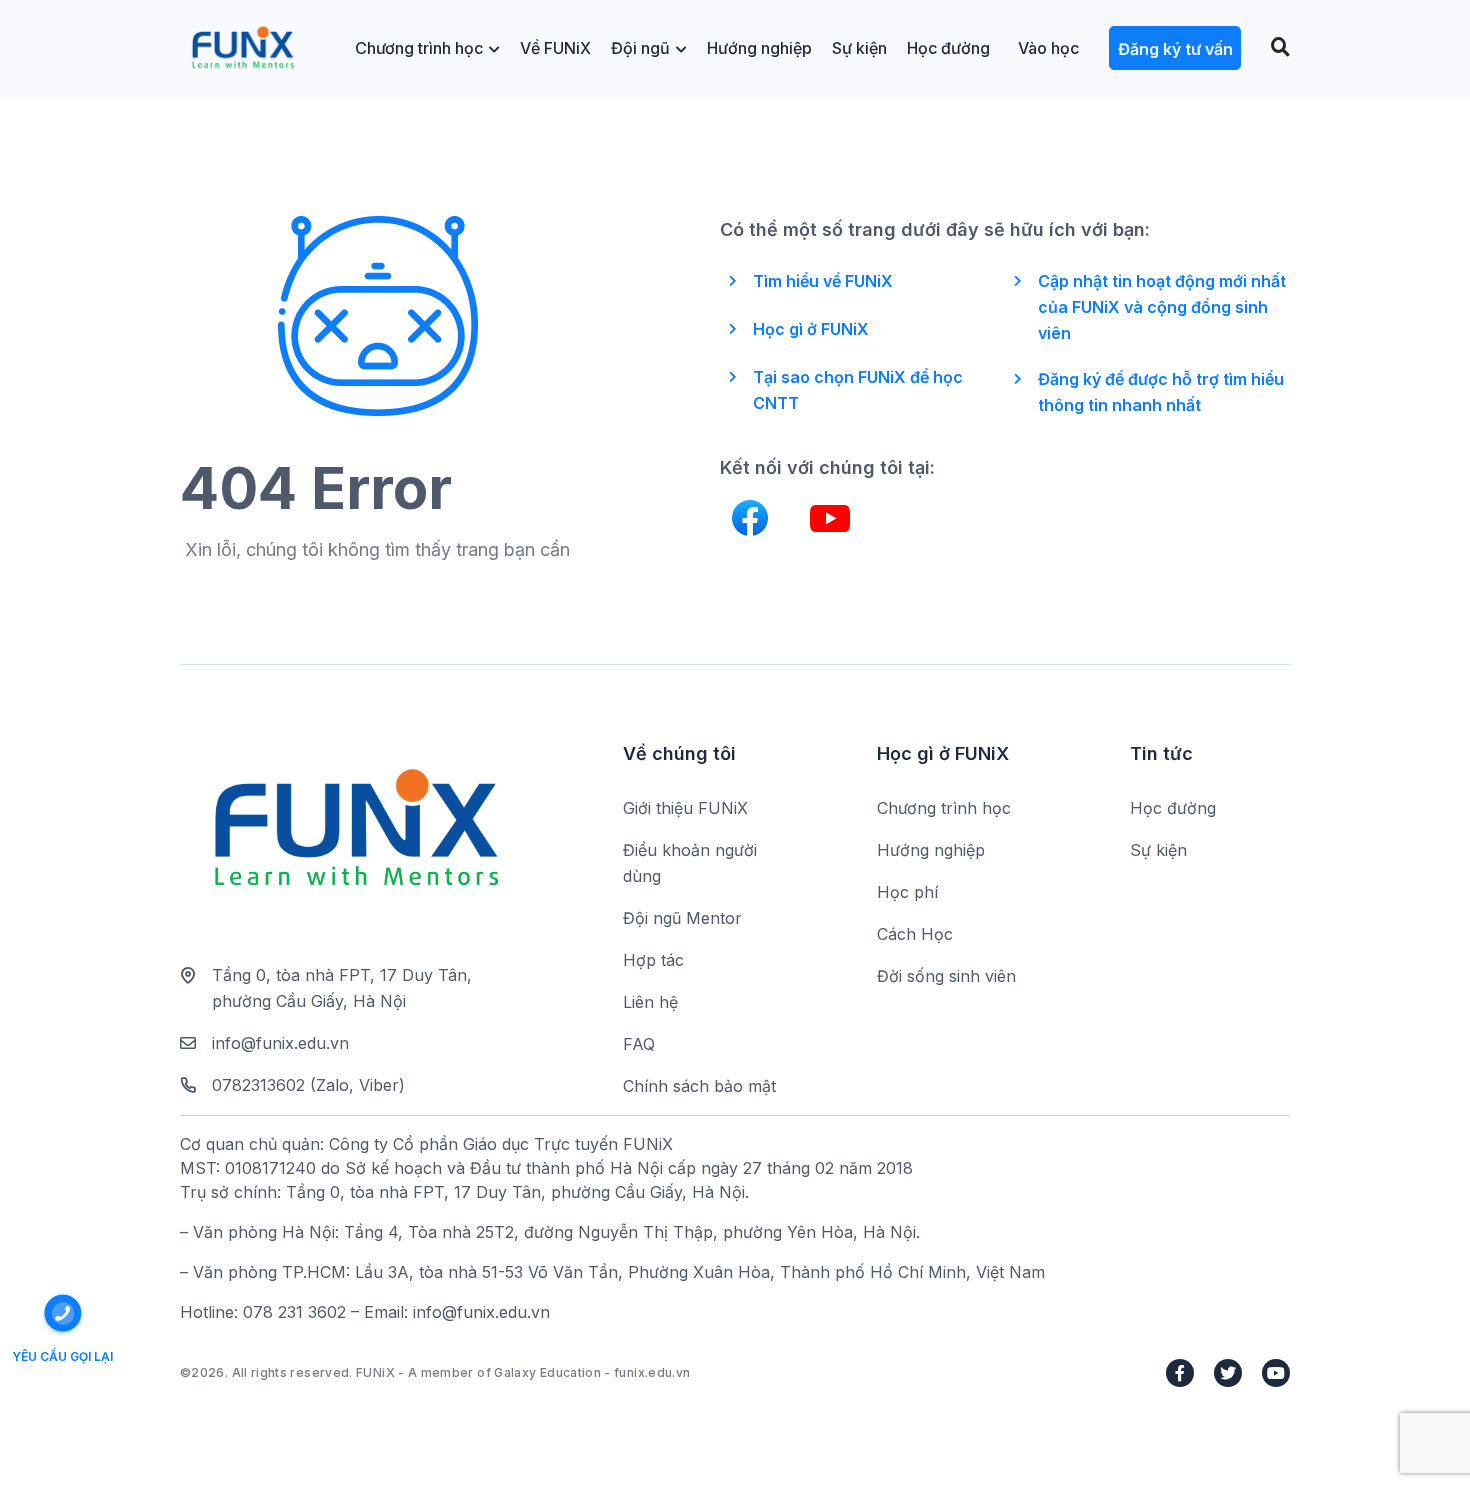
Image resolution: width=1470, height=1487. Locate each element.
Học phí (907, 892)
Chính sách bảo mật (699, 1086)
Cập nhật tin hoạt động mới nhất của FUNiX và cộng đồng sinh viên (1162, 307)
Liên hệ (650, 1002)
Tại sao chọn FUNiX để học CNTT (858, 390)
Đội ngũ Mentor (682, 918)
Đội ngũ (640, 48)
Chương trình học (419, 48)
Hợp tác (653, 960)
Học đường (948, 48)
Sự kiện (859, 48)
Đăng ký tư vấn (1175, 49)
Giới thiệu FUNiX (685, 808)
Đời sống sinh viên (946, 976)
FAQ (639, 1044)
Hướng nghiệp (759, 48)
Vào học (1048, 48)
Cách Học (915, 934)
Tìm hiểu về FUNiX (823, 281)
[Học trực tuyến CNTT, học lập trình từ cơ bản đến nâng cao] (242, 48)
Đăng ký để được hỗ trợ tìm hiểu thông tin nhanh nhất (1161, 392)
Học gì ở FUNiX (811, 329)
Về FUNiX (555, 48)
